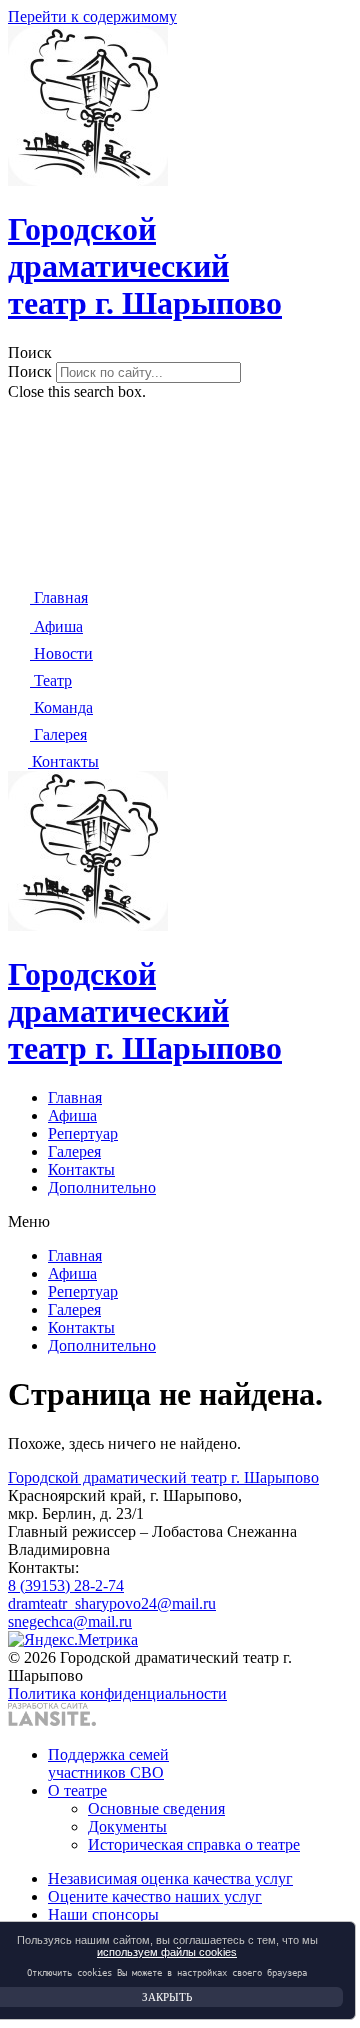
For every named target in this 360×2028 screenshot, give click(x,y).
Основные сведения (156, 1808)
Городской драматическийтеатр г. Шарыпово (145, 266)
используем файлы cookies (167, 1952)
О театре (77, 1790)
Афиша (72, 1115)
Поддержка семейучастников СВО (108, 1763)
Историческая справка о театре (194, 1844)
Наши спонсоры (103, 1914)
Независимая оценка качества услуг (170, 1878)
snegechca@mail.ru (70, 1621)
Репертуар (83, 1133)
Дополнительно (102, 1187)
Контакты (81, 1169)
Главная (75, 1097)
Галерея (74, 1151)
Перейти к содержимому (92, 16)
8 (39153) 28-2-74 (66, 1585)
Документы (127, 1826)
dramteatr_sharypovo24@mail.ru (112, 1603)
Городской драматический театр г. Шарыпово (163, 1477)
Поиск (30, 371)
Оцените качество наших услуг (155, 1896)
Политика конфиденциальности (117, 1693)
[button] (180, 353)
